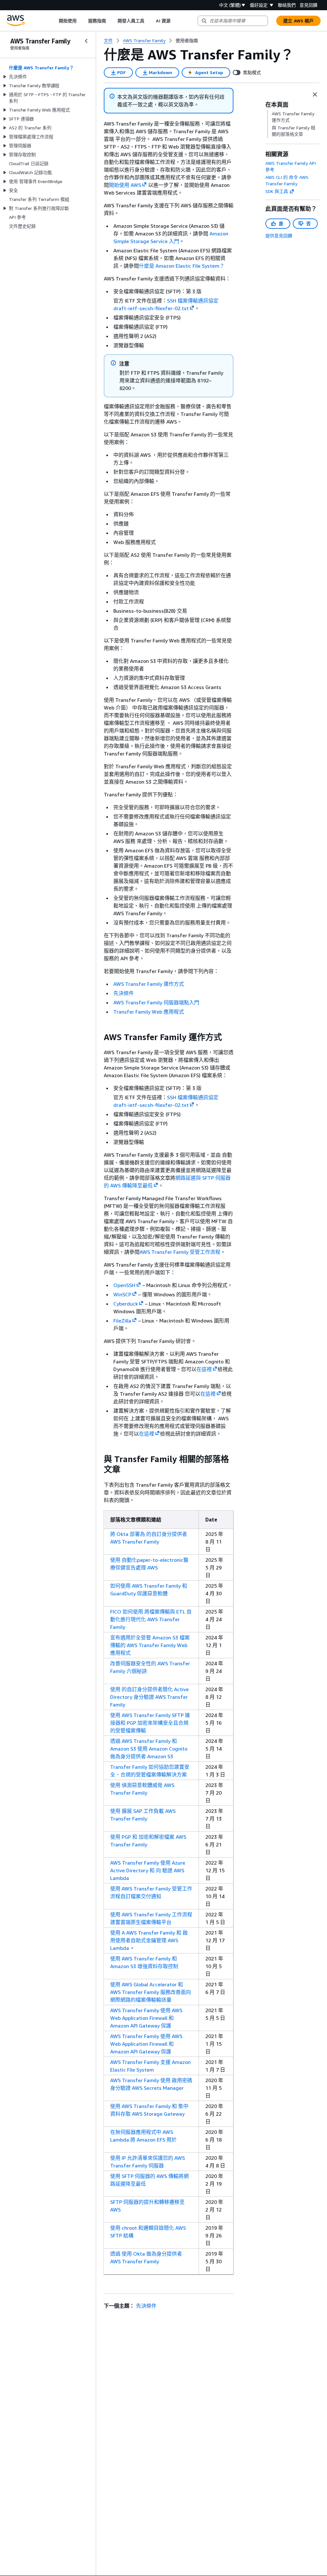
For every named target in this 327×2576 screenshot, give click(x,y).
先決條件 (124, 993)
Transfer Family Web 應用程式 (149, 1012)
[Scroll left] (54, 21)
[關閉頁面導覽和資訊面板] (315, 95)
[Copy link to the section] (99, 1037)
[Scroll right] (175, 21)
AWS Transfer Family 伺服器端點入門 (156, 1002)
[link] (187, 41)
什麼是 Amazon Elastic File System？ (182, 266)
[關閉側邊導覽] (86, 41)
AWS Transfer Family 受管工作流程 (180, 1252)
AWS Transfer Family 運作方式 (149, 984)
